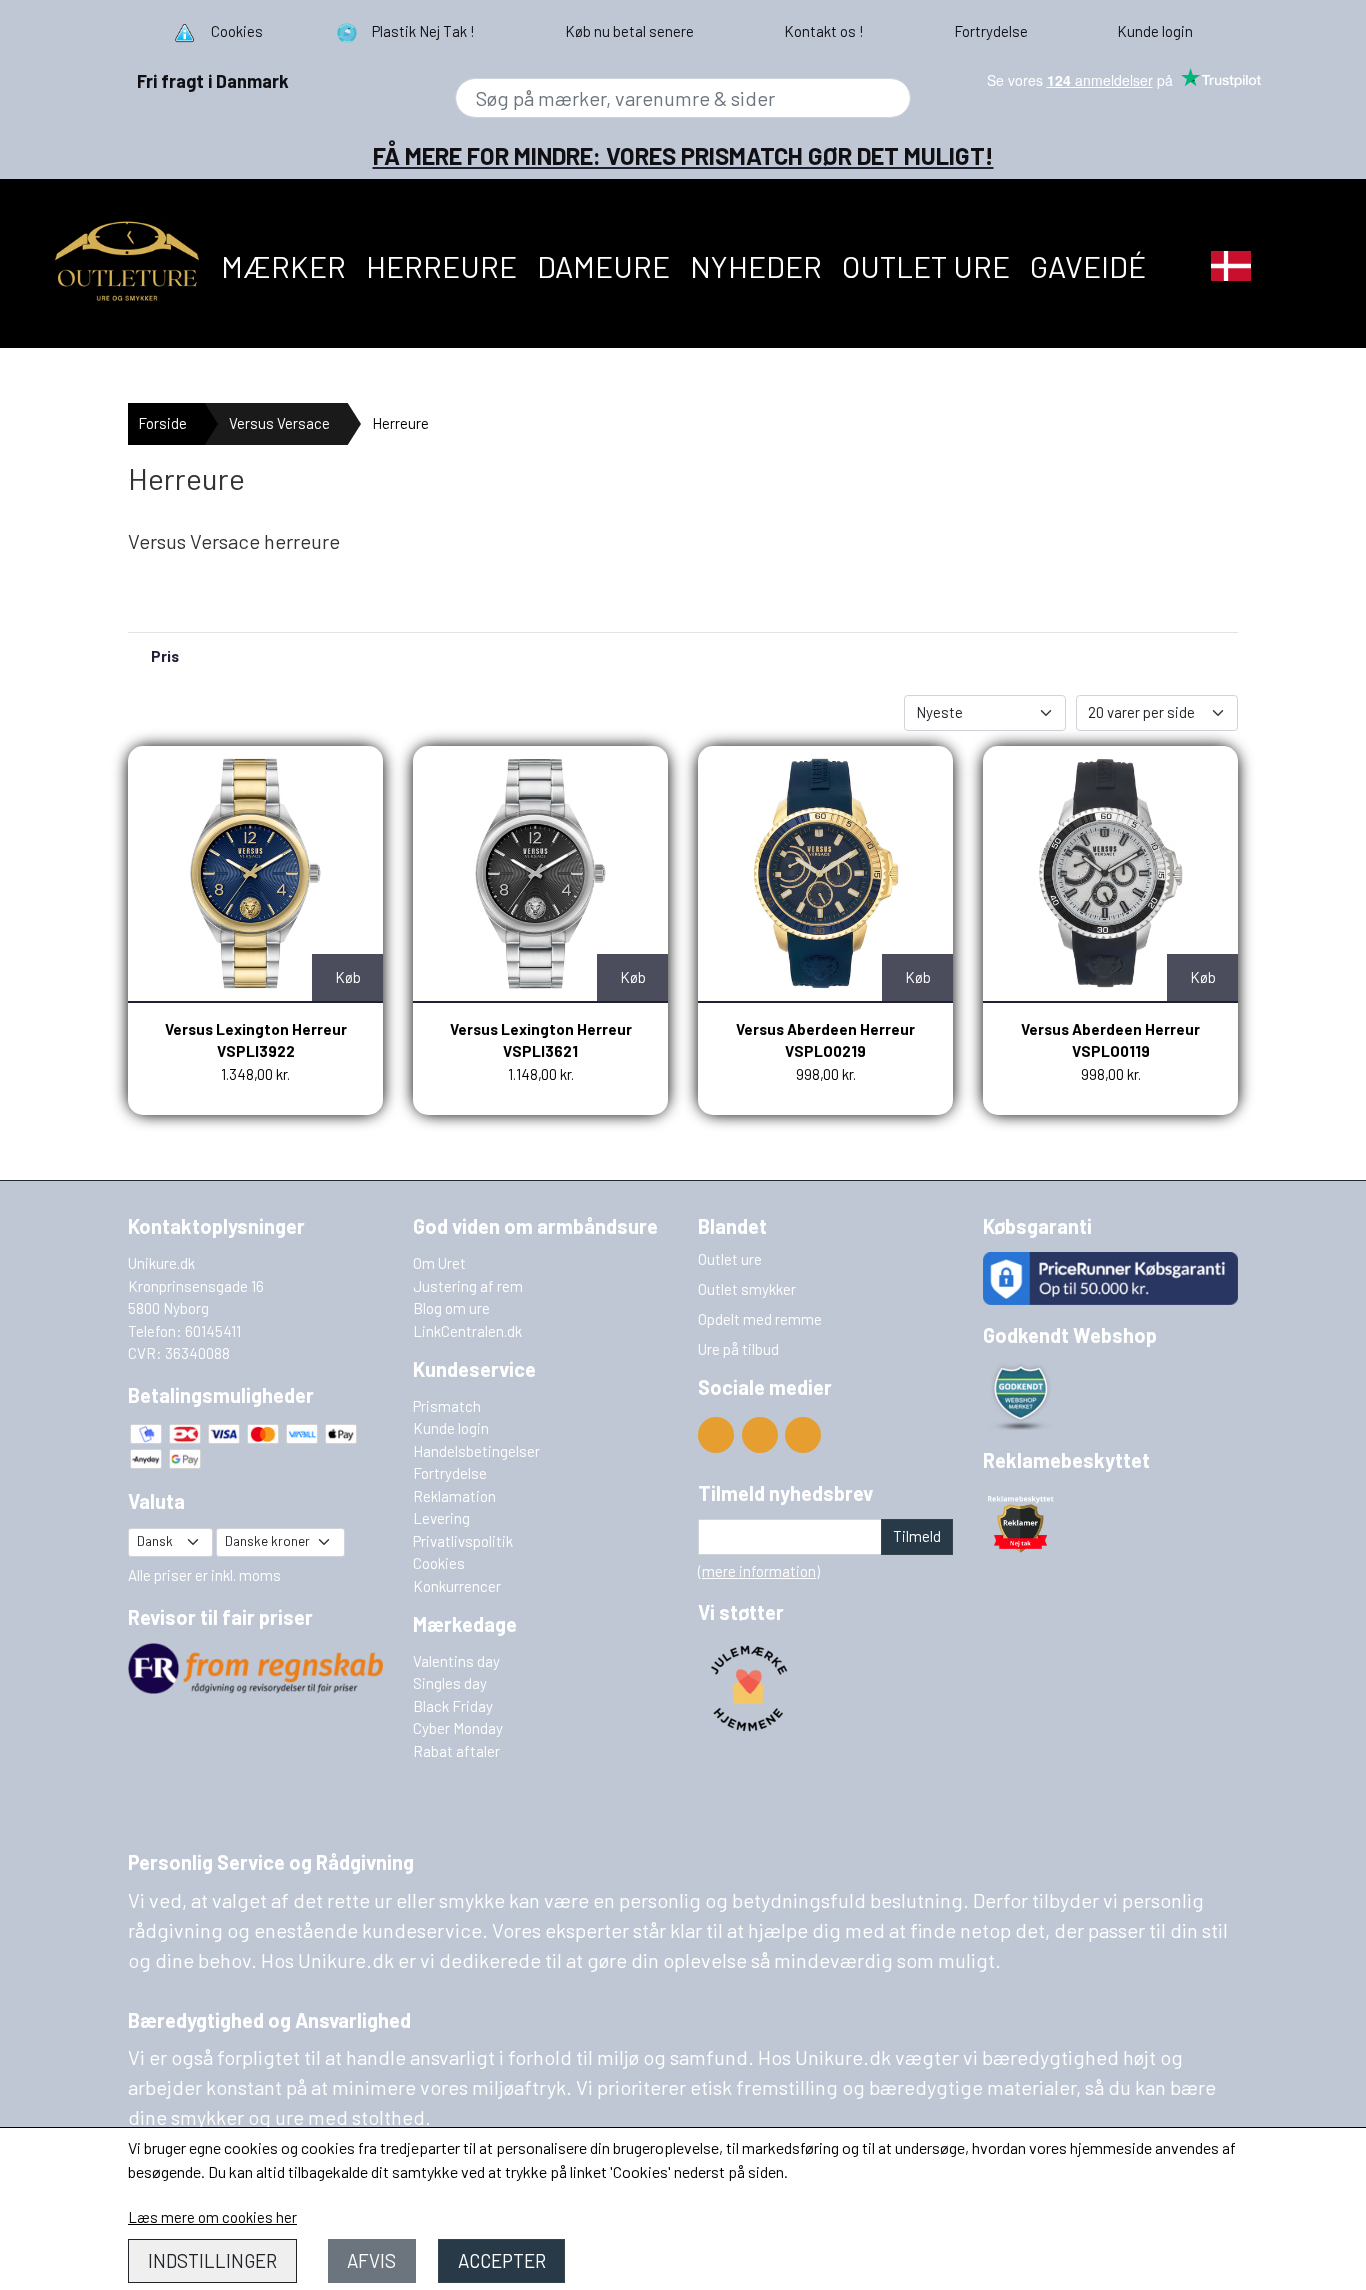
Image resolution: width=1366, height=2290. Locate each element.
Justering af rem (468, 1286)
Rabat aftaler (456, 1751)
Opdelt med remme (760, 1319)
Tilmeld (917, 1536)
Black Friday (453, 1706)
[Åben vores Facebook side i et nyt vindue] (760, 1435)
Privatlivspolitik (463, 1541)
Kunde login (451, 1428)
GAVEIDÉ (1088, 266)
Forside (162, 423)
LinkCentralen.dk (467, 1331)
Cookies (439, 1563)
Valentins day (456, 1661)
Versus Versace (279, 423)
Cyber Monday (458, 1728)
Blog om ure (451, 1308)
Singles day (450, 1683)
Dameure (603, 266)
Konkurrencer (457, 1586)
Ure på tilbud (738, 1349)
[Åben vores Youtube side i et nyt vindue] (716, 1435)
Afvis (371, 2260)
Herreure (441, 266)
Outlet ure (926, 266)
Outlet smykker (747, 1289)
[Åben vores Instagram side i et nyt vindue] (803, 1435)
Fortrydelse (450, 1473)
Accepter (502, 2260)
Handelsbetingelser (476, 1451)
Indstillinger (212, 2260)
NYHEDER (756, 266)
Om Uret (439, 1263)
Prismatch (447, 1406)
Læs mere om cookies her (212, 2217)
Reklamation (454, 1496)
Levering (441, 1518)
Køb (348, 977)
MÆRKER (283, 266)
